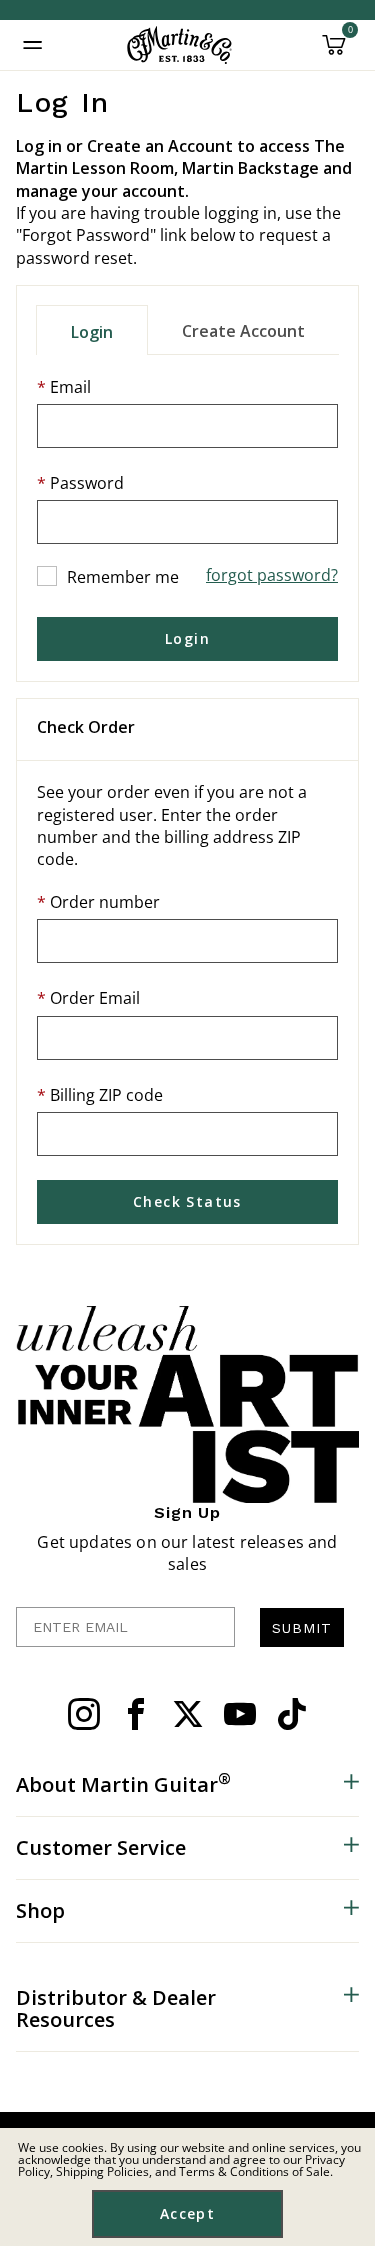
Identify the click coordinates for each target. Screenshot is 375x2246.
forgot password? (272, 575)
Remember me (123, 577)
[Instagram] (84, 1714)
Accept (187, 2213)
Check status (187, 1201)
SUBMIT (302, 1628)
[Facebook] (136, 1714)
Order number (105, 902)
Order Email (95, 998)
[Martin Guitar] (179, 45)
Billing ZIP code (106, 1095)
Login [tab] (92, 332)
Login (187, 638)
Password (87, 483)
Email (70, 387)
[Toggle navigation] (33, 45)
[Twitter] (188, 1714)
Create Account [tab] (243, 331)
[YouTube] (240, 1714)
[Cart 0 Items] (334, 52)
